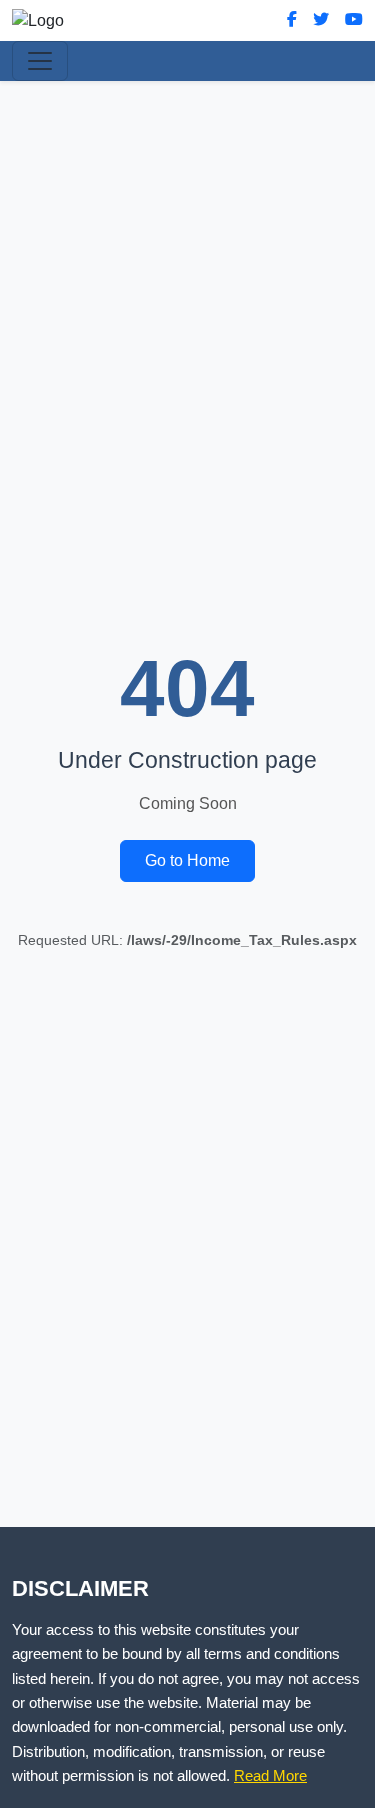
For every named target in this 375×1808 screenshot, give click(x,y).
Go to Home (187, 860)
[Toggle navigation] (40, 61)
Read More (270, 1775)
